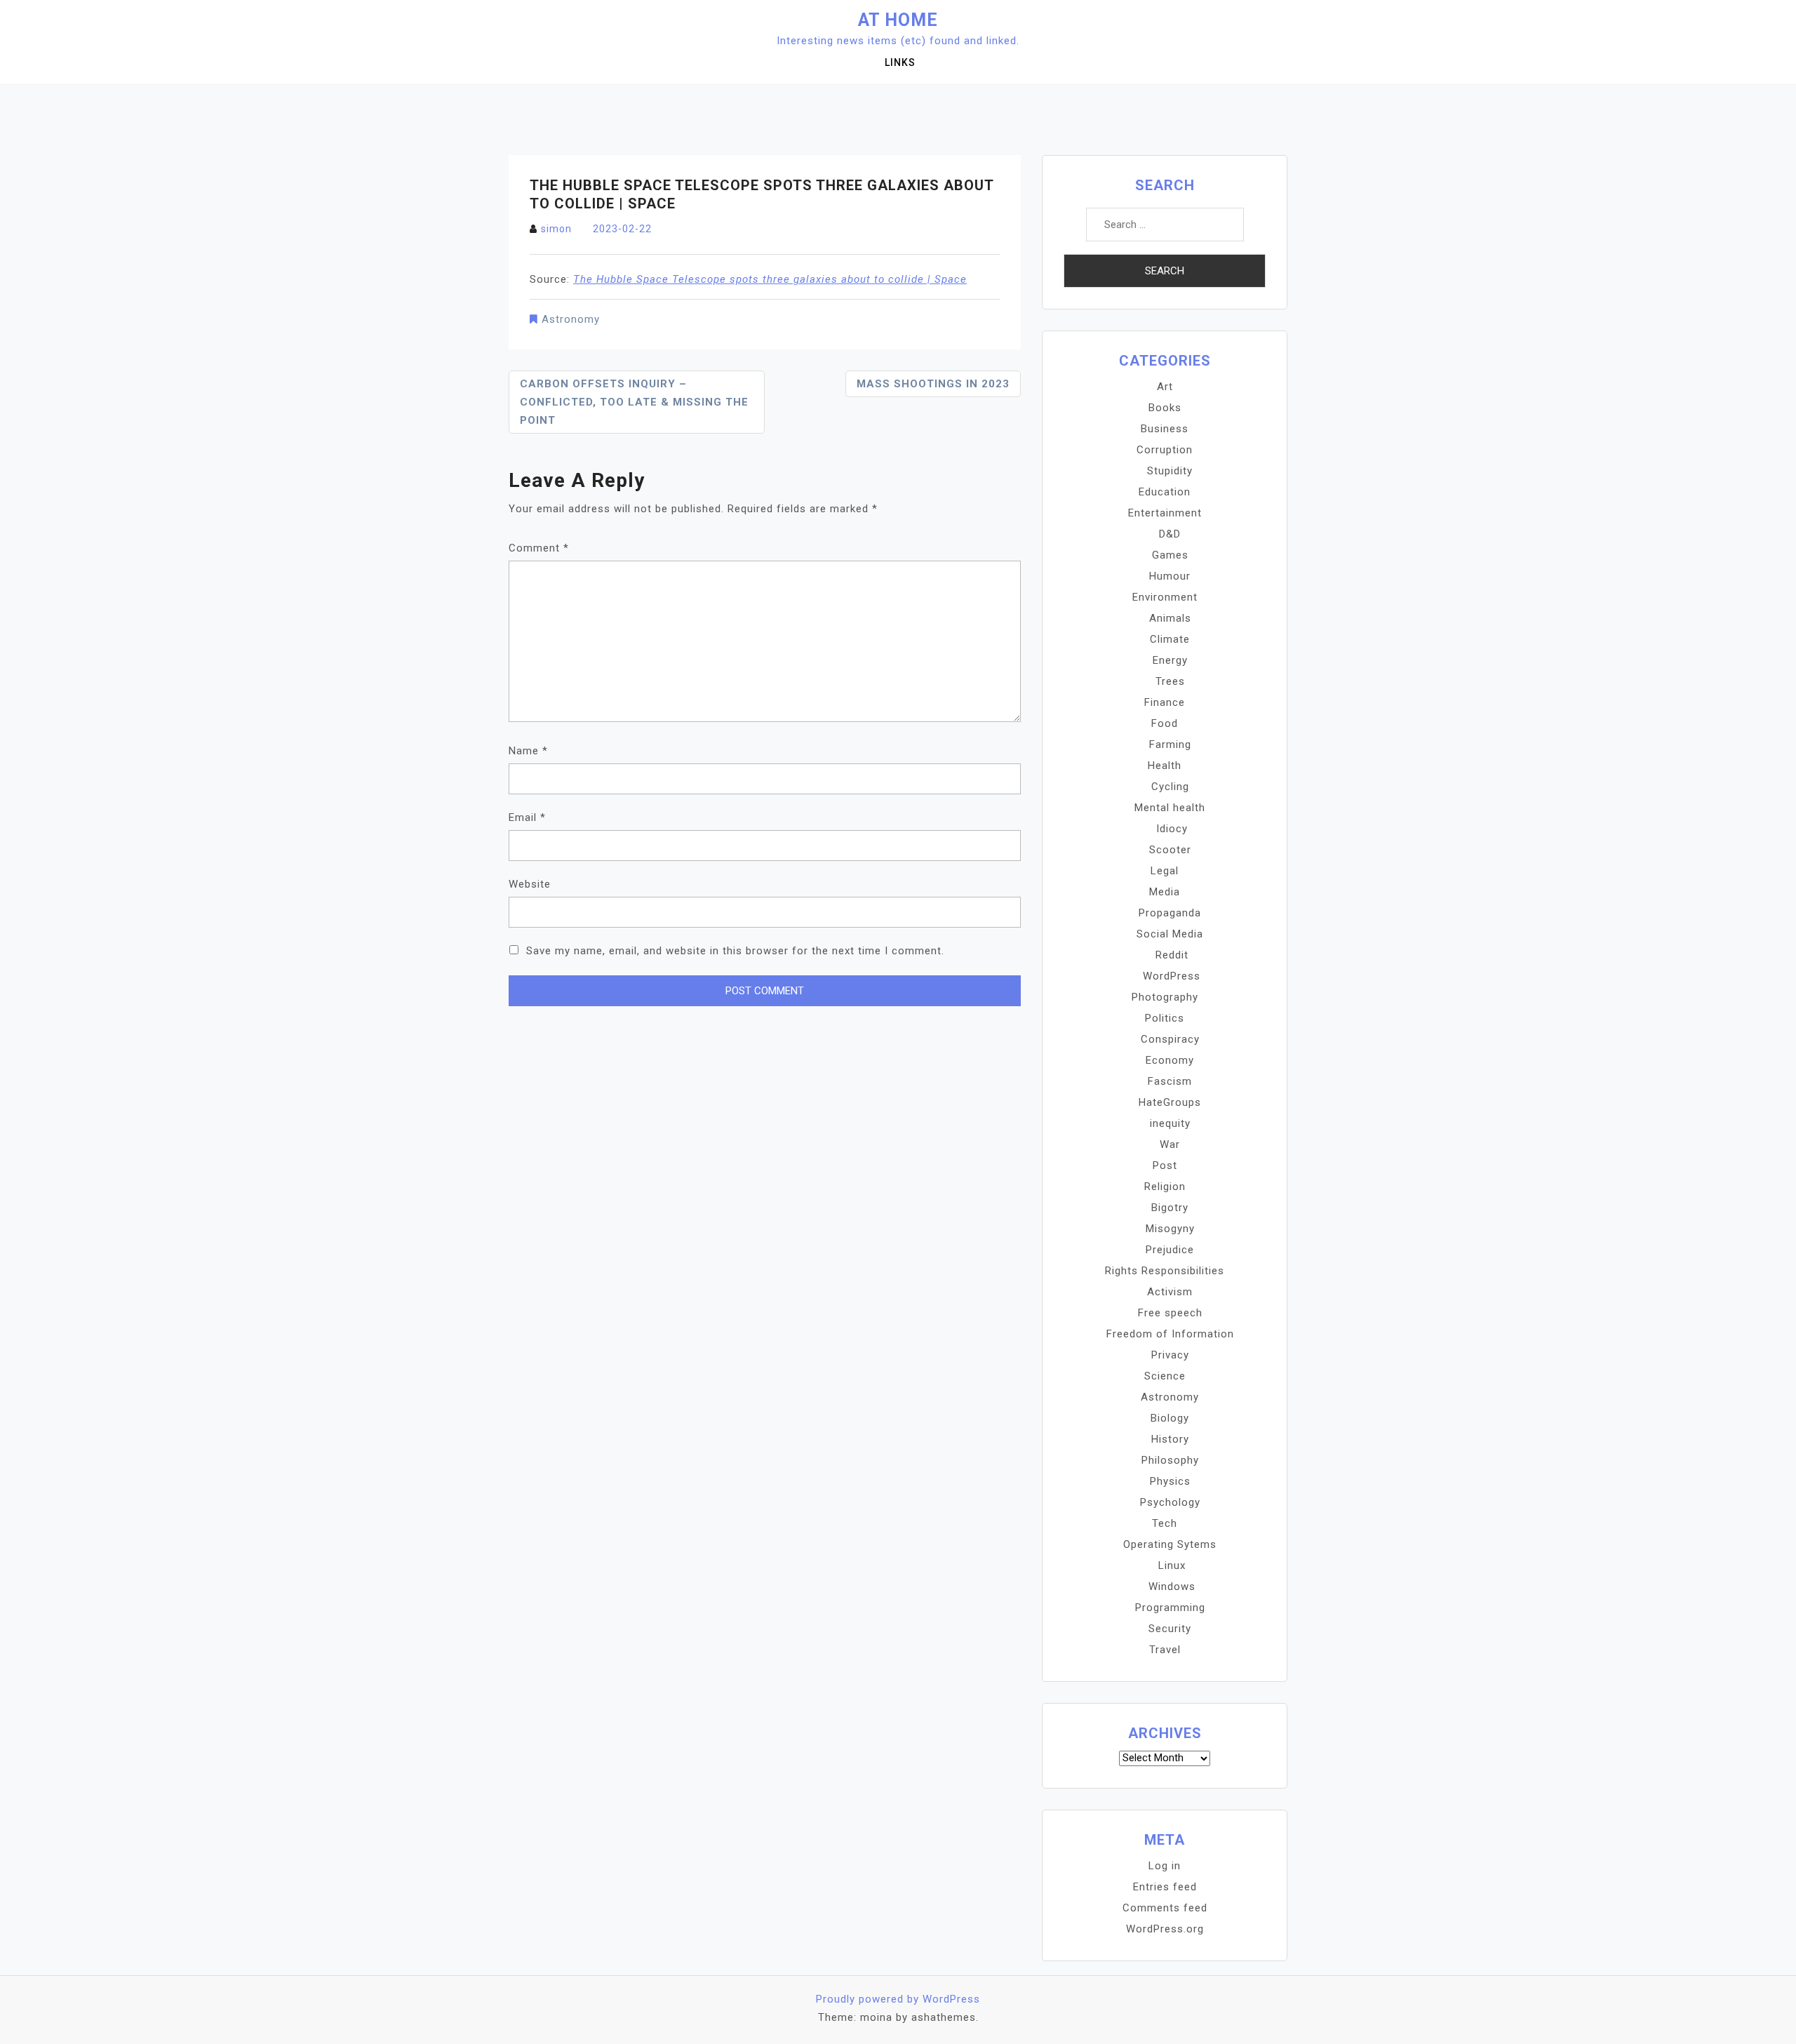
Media (1165, 892)
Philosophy (1170, 1460)
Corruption (1165, 450)
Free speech (1170, 1313)
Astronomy (571, 319)
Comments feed (1165, 1908)
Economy (1170, 1060)
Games (1170, 555)
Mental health (1170, 808)
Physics (1170, 1481)
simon (556, 229)
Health (1165, 766)
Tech (1165, 1523)
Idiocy (1172, 829)
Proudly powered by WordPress (898, 1999)
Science (1165, 1376)
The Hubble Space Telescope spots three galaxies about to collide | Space (770, 279)
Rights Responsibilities (1165, 1271)
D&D (1170, 534)
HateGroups (1170, 1102)
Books (1165, 408)
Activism (1170, 1292)
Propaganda (1170, 913)
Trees (1170, 681)
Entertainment (1165, 513)
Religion (1165, 1187)
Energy (1170, 660)
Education (1165, 492)
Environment (1165, 597)
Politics (1165, 1018)
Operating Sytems (1170, 1544)
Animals (1170, 618)
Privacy (1170, 1355)
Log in (1165, 1866)
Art (1165, 387)
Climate (1170, 639)
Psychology (1170, 1502)
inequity (1170, 1123)
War (1170, 1144)
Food (1165, 723)
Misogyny (1170, 1229)
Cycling (1170, 787)
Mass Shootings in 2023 (933, 384)
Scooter (1170, 850)
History (1170, 1439)
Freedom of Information (1170, 1334)
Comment (539, 548)
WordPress (1172, 976)
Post (1165, 1165)
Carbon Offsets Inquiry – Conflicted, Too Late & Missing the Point (634, 402)
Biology (1170, 1418)
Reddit (1172, 955)
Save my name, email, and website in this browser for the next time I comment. (735, 951)
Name (528, 751)
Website (530, 884)
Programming (1170, 1608)
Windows (1172, 1587)
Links (900, 62)
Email (527, 817)
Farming (1170, 744)
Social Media (1170, 934)
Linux (1172, 1565)
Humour (1170, 576)
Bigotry (1170, 1208)
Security (1170, 1629)
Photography (1165, 997)
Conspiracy (1170, 1039)
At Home (898, 20)
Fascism (1170, 1081)
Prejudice (1170, 1250)
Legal (1165, 871)
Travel (1165, 1650)
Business (1165, 429)
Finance (1165, 702)
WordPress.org (1165, 1929)
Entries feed (1165, 1887)
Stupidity (1170, 471)
